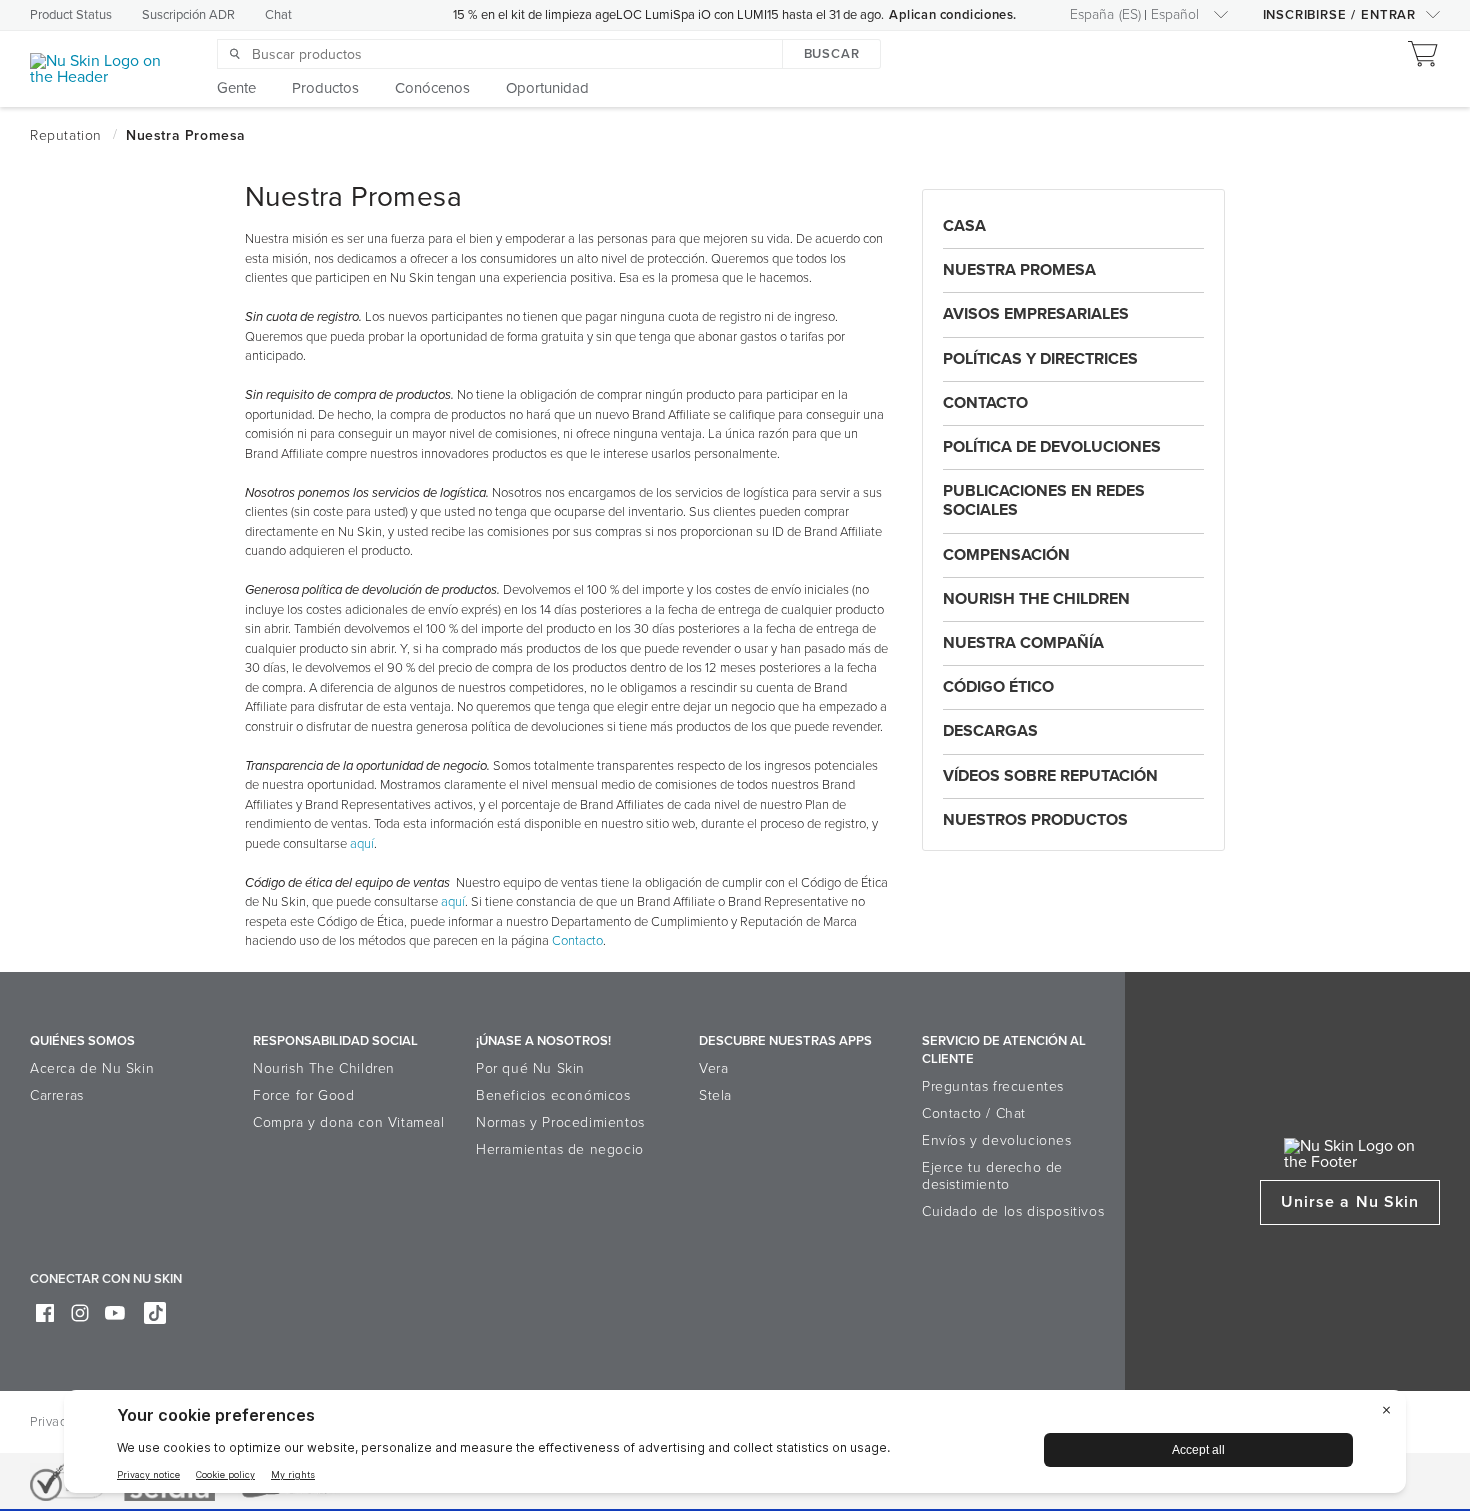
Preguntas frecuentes (993, 1086)
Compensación (1006, 555)
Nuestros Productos (1035, 820)
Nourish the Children (1036, 599)
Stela (715, 1095)
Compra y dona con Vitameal (349, 1122)
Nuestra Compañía (1023, 643)
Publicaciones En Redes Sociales (1044, 500)
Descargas (990, 731)
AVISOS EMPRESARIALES (1036, 314)
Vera (713, 1068)
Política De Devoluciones (1052, 447)
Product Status (71, 15)
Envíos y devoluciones (997, 1140)
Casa (964, 226)
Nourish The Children (324, 1068)
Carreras (57, 1095)
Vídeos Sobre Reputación (1050, 776)
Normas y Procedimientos (560, 1122)
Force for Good (303, 1095)
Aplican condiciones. (953, 15)
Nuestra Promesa (1019, 270)
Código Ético (998, 687)
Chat (278, 15)
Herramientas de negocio (560, 1149)
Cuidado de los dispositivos (1013, 1211)
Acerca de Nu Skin (92, 1068)
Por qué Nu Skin (530, 1068)
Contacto (577, 941)
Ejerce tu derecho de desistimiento (992, 1176)
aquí (362, 844)
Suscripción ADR (188, 15)
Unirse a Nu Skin (1350, 1202)
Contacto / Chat (974, 1113)
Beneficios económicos (553, 1095)
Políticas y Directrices (1040, 359)
